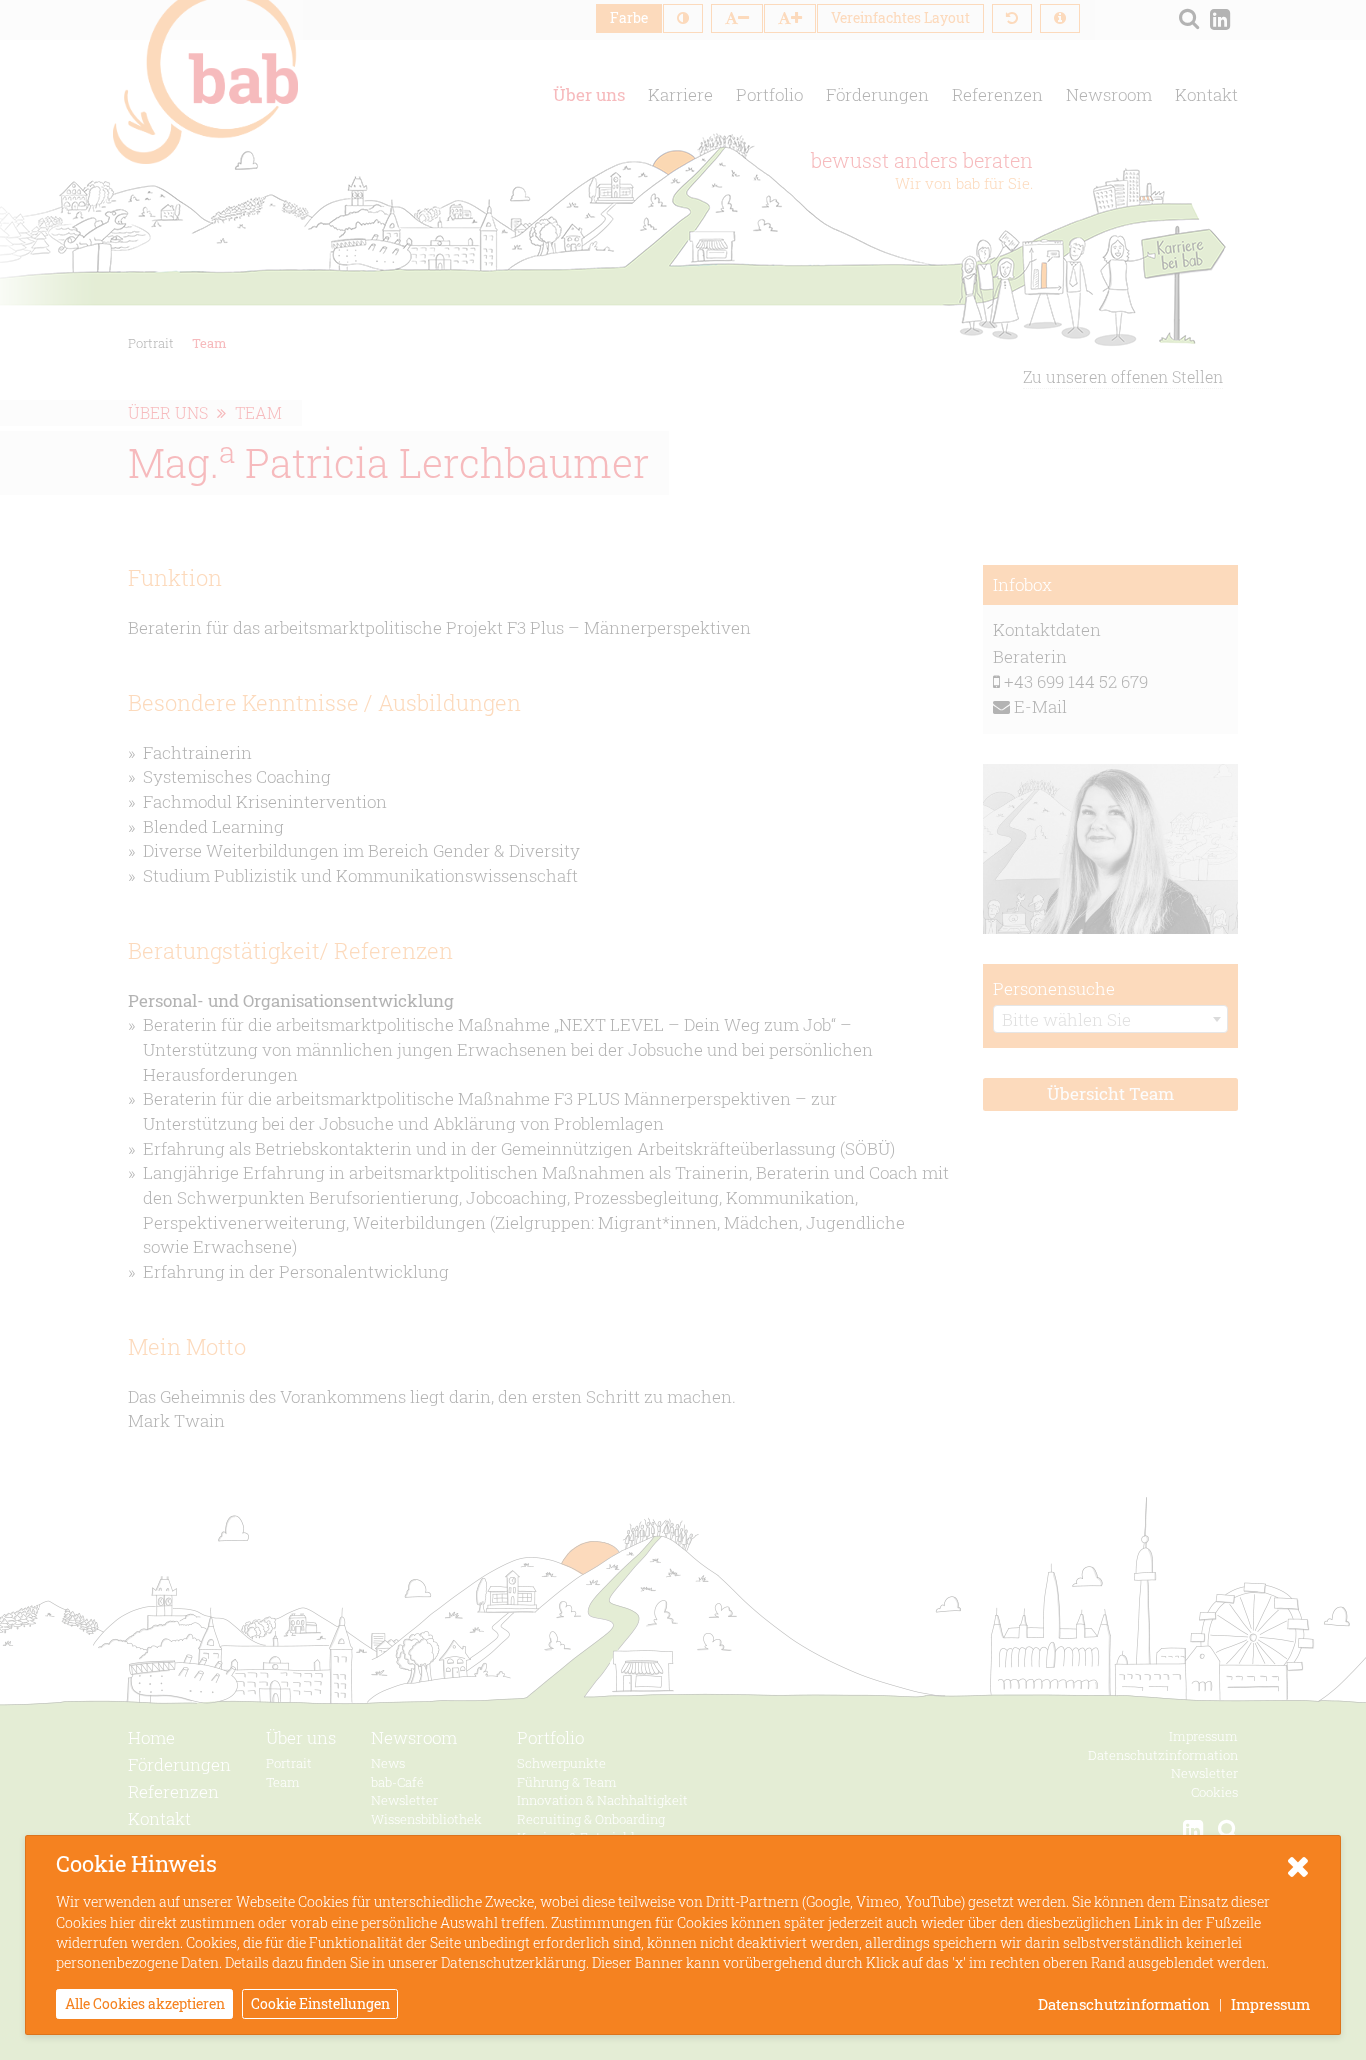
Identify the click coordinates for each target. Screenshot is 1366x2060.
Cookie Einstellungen (320, 2003)
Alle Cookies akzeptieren (145, 2003)
